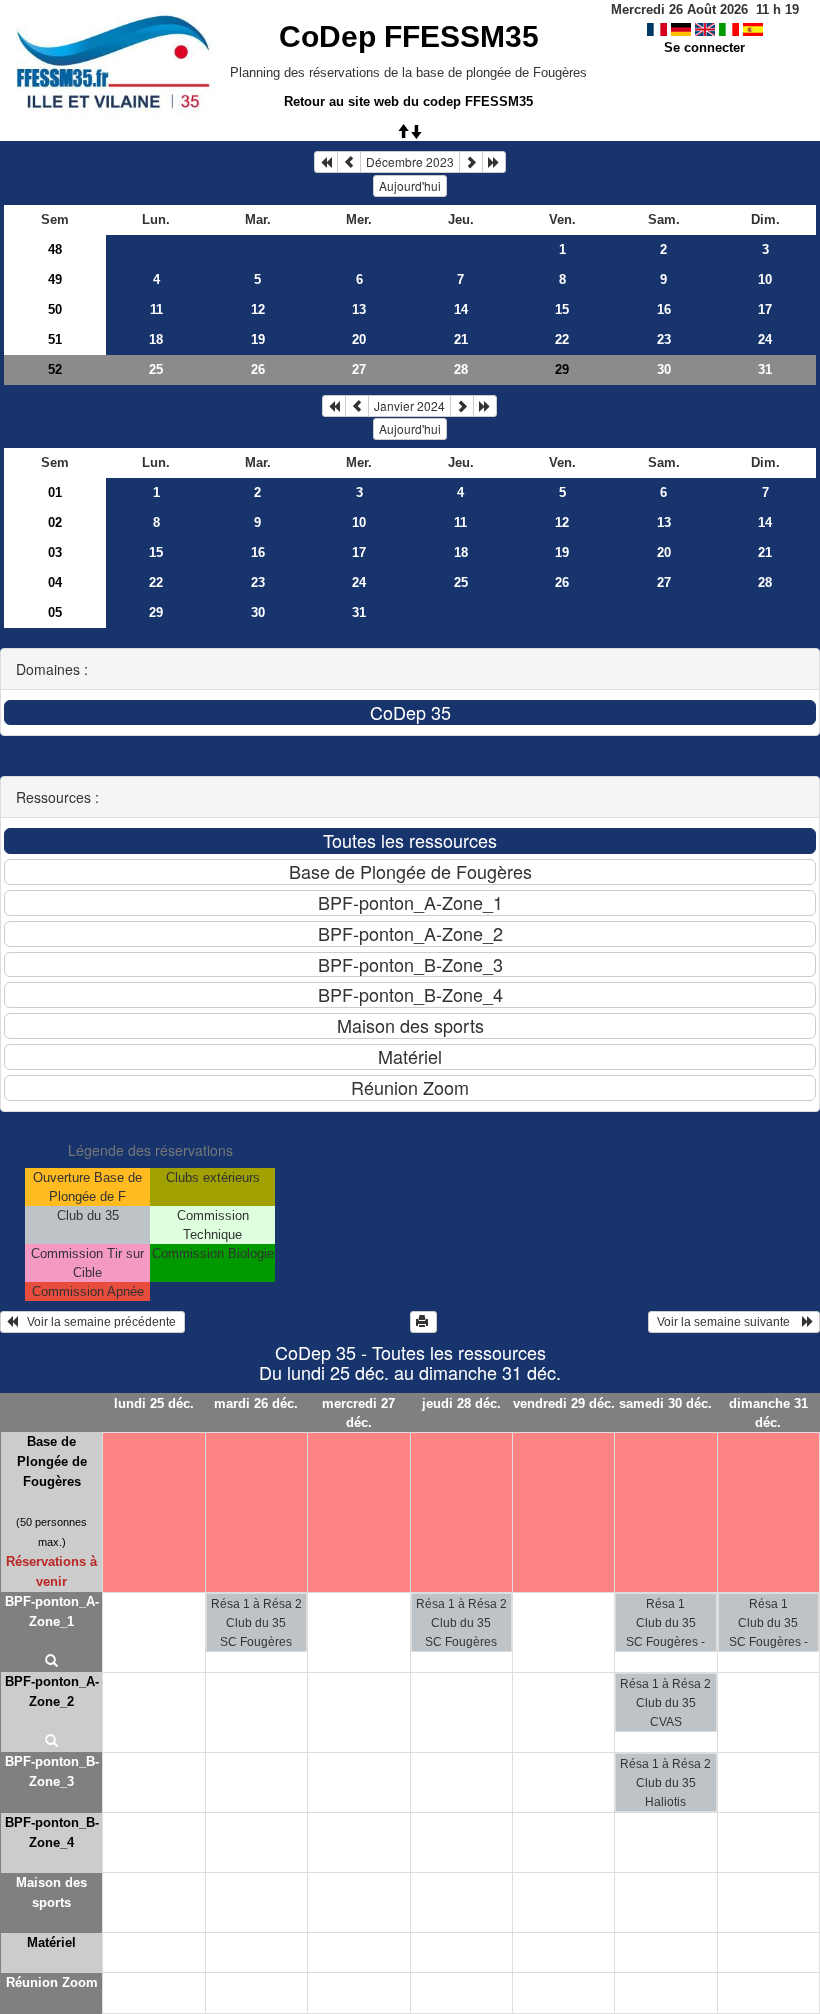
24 (765, 339)
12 (258, 309)
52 (55, 369)
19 (258, 339)
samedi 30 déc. (665, 1403)
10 (765, 279)
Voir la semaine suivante (728, 1322)
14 (461, 309)
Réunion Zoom (52, 1982)
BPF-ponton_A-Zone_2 (52, 1691)
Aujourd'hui (410, 185)
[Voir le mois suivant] (471, 162)
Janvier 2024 (409, 405)
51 (55, 339)
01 (55, 492)
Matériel (51, 1942)
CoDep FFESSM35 (409, 36)
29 (156, 612)
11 (156, 309)
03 (55, 552)
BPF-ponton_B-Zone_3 (52, 1771)
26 (258, 369)
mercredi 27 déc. (358, 1413)
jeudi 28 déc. (461, 1403)
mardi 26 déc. (256, 1403)
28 (461, 369)
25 (156, 369)
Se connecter (704, 47)
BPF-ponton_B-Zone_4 (52, 1832)
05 (55, 612)
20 (359, 339)
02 (55, 522)
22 (562, 339)
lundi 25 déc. (154, 1403)
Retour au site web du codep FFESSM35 (408, 101)
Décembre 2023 (410, 161)
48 (55, 249)
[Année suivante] (494, 162)
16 (664, 309)
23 (664, 339)
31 (765, 369)
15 (562, 309)
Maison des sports (51, 1892)
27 (359, 369)
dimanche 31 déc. (768, 1413)
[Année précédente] (326, 162)
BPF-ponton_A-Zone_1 (52, 1611)
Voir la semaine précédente (98, 1322)
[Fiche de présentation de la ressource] (51, 1662)
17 (765, 309)
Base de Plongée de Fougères (52, 1461)
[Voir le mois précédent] (349, 162)
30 (664, 369)
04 (55, 582)
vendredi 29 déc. (563, 1403)
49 (55, 279)
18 (156, 339)
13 (359, 309)
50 (55, 309)
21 (461, 339)
